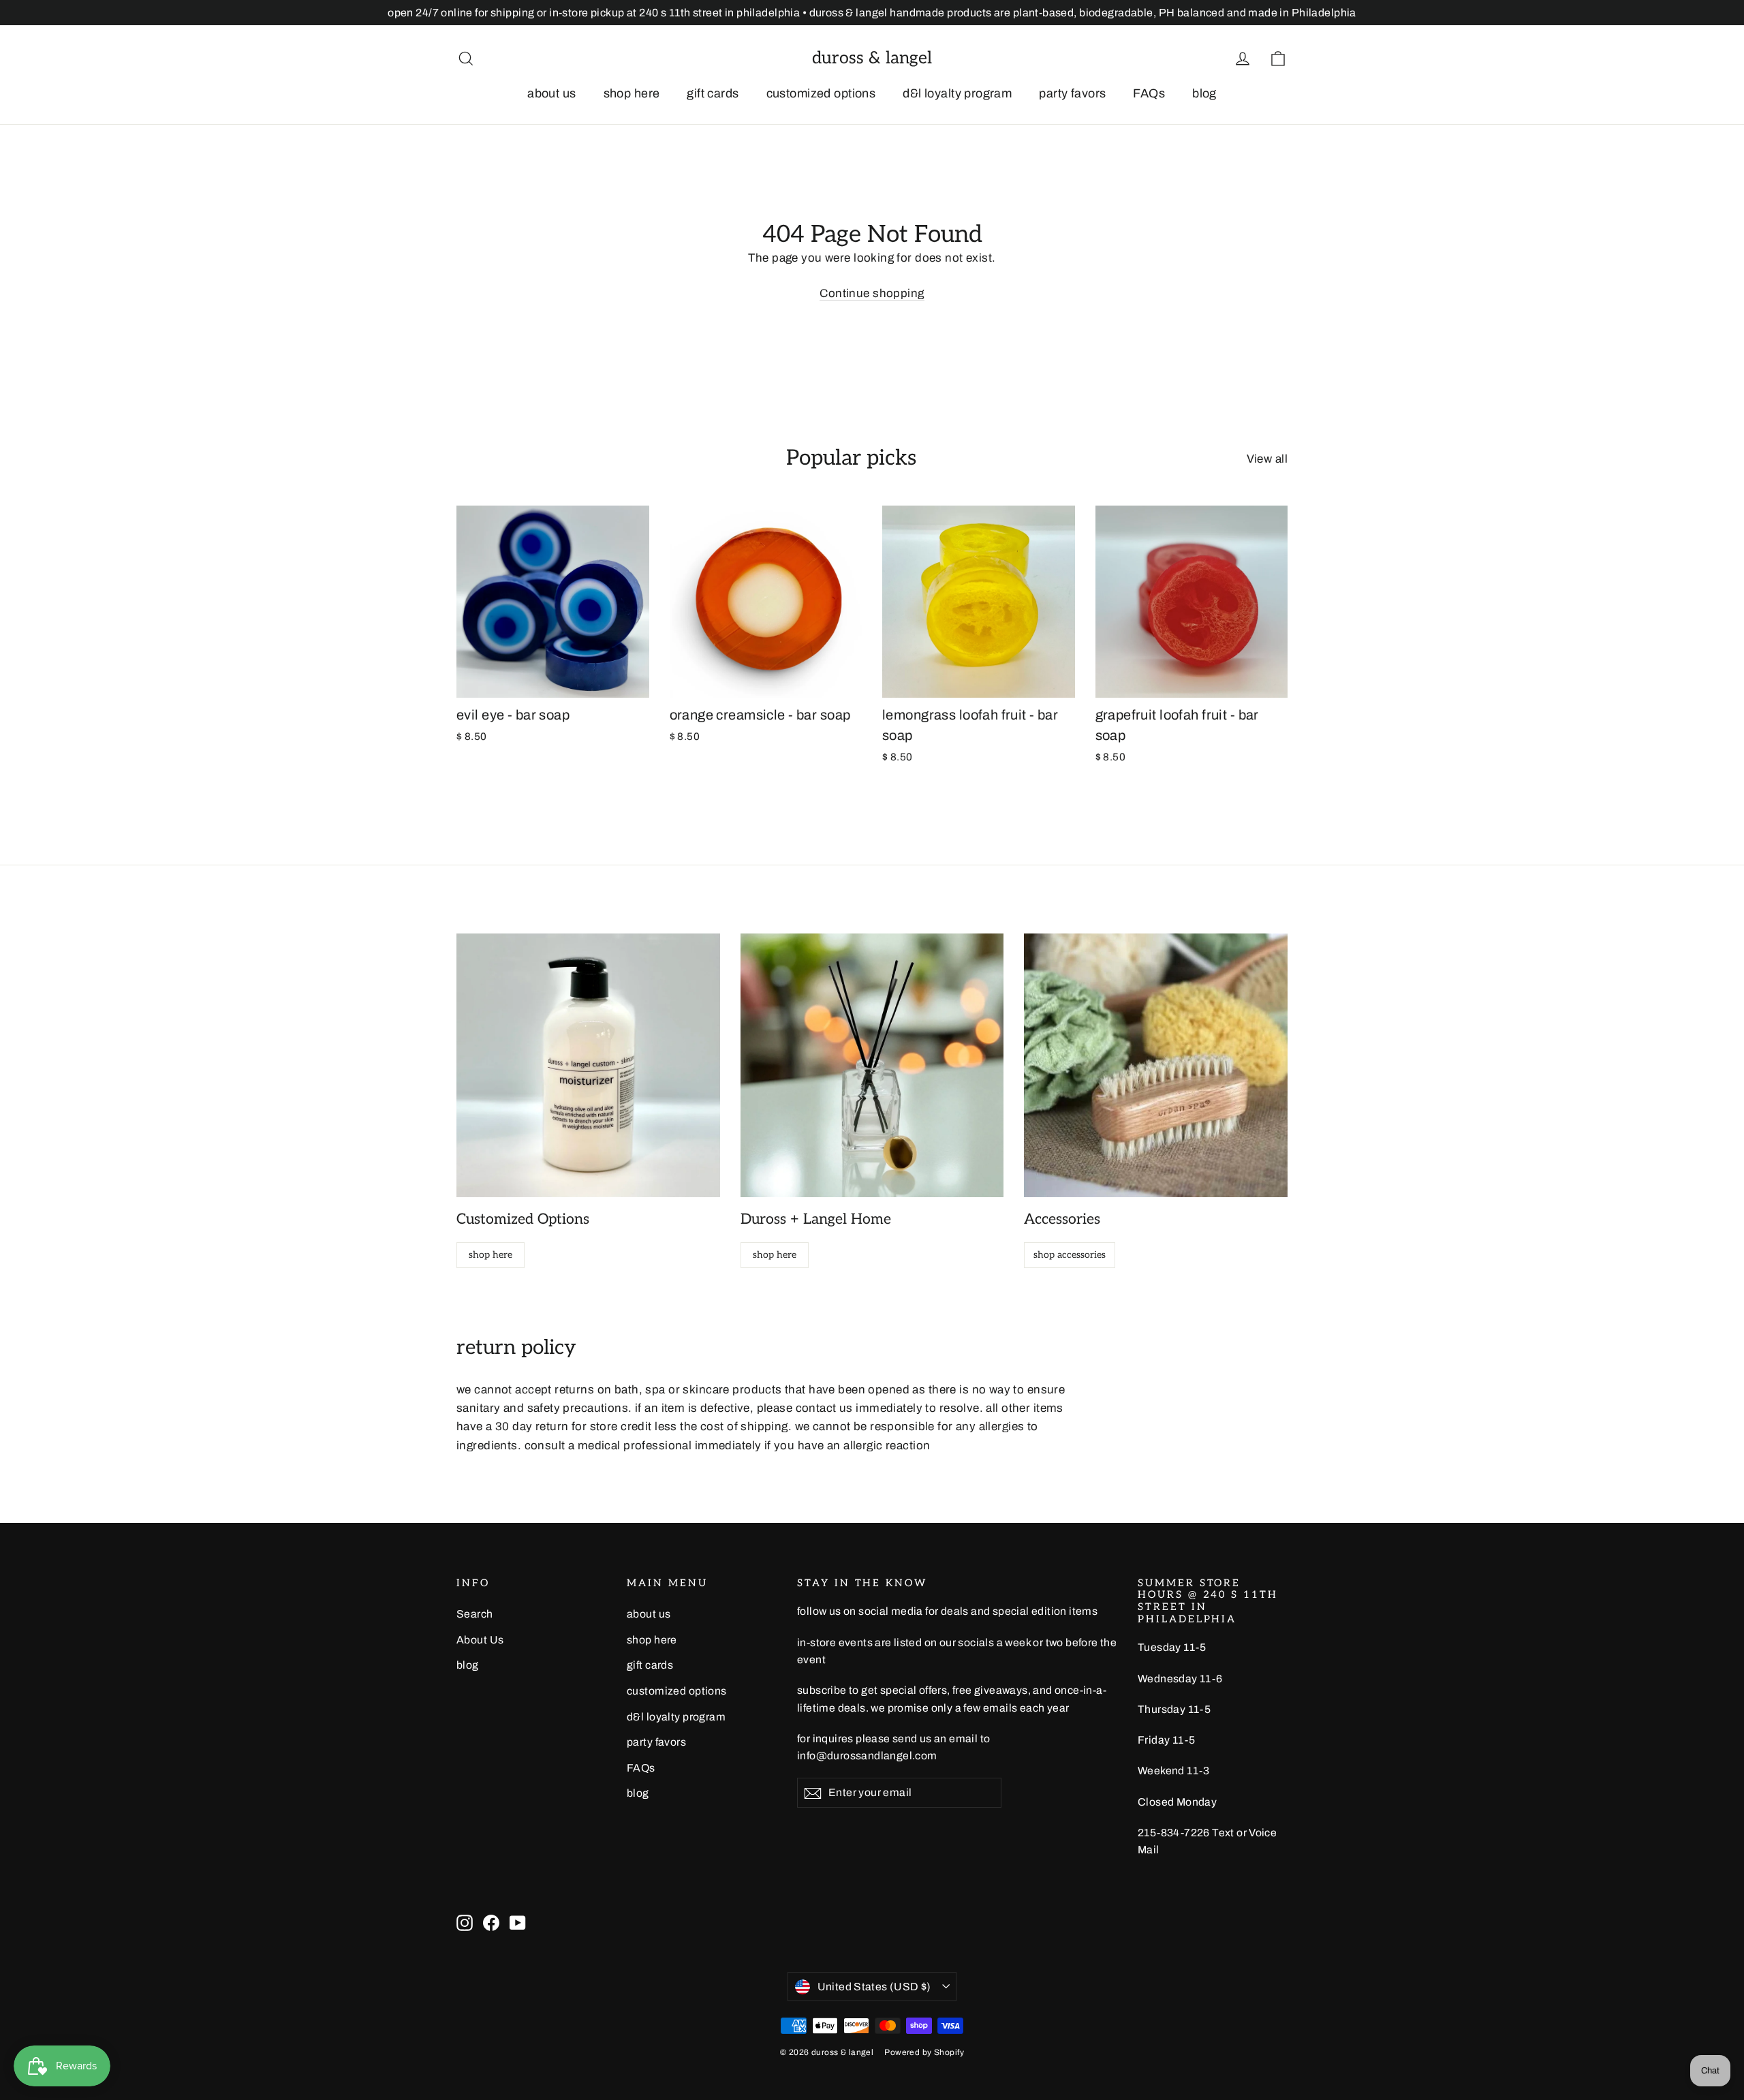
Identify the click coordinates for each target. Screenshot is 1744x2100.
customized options (821, 93)
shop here (632, 93)
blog (1204, 93)
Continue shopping (872, 293)
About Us (480, 1640)
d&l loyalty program (957, 93)
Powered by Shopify (924, 2052)
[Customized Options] (588, 1065)
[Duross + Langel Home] (872, 1065)
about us (551, 93)
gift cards (713, 93)
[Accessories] (1156, 1065)
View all (1267, 459)
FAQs (1149, 93)
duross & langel (872, 58)
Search (475, 1614)
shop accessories (1070, 1255)
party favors (1072, 93)
